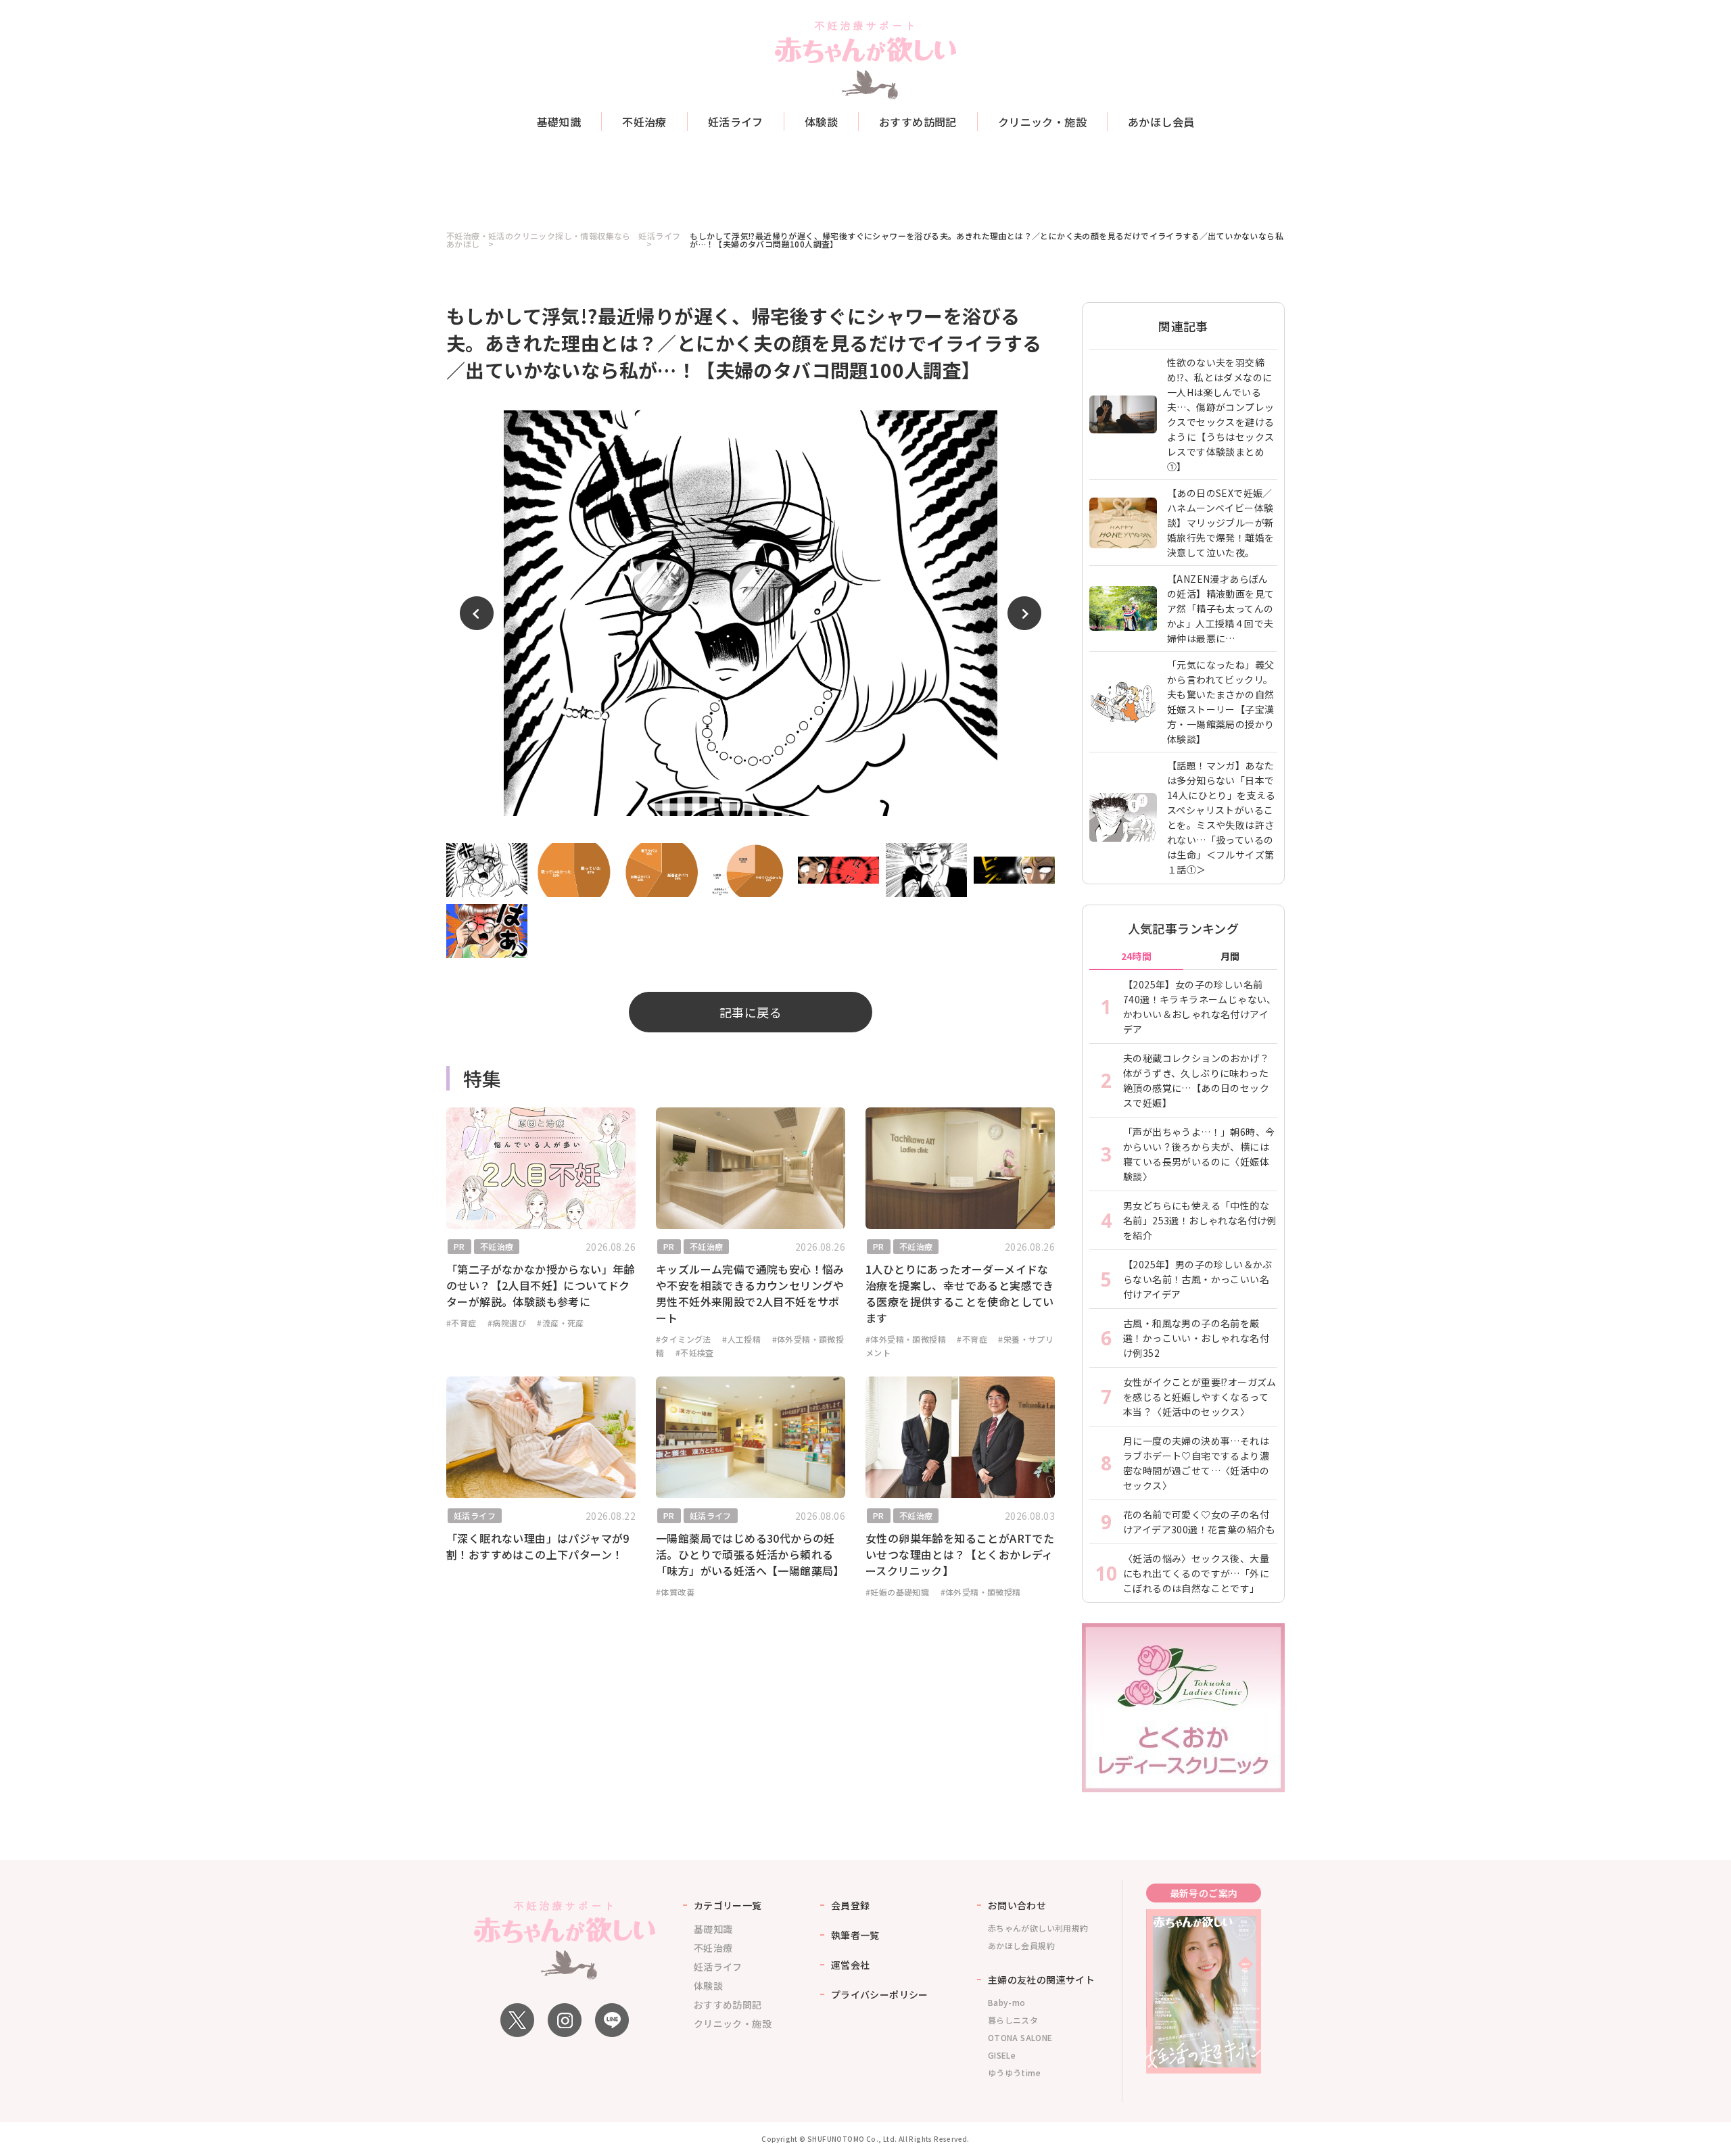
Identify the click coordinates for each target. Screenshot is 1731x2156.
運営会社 (851, 1965)
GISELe (1002, 2055)
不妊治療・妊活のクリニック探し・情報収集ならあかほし (539, 240)
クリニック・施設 (1042, 122)
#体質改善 (675, 1592)
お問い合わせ (1017, 1905)
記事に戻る (751, 1012)
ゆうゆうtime (1014, 2073)
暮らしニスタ (1013, 2020)
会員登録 (851, 1905)
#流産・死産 (560, 1323)
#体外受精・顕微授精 (906, 1339)
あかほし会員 (1161, 122)
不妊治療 (644, 122)
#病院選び (507, 1323)
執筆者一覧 (855, 1935)
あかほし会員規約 (1021, 1945)
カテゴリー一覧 (728, 1905)
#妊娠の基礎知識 (897, 1592)
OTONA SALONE (1020, 2037)
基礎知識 (559, 122)
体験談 (821, 122)
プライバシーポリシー (880, 1994)
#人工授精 (741, 1339)
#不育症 (461, 1323)
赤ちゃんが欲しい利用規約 (1038, 1928)
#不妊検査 (695, 1352)
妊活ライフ (736, 122)
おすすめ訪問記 (918, 122)
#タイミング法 (684, 1339)
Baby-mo (1007, 2002)
